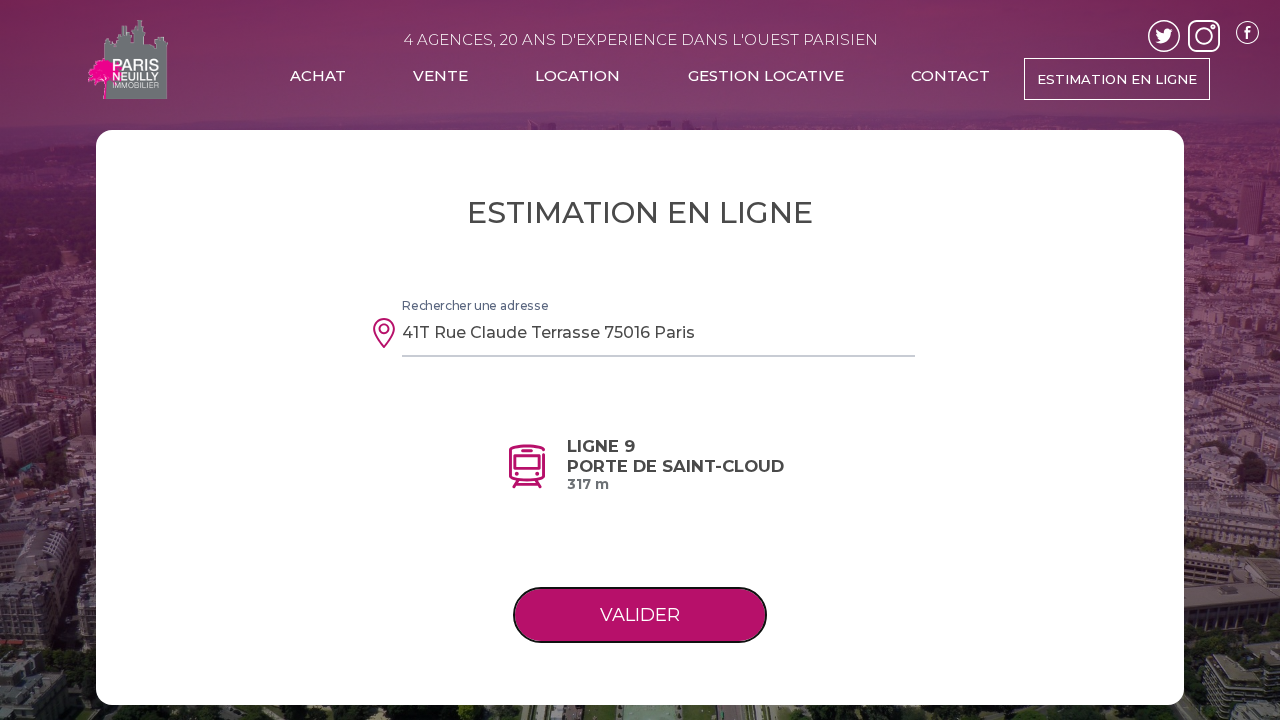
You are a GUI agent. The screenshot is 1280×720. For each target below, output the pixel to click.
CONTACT (950, 75)
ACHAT (318, 75)
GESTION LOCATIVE (766, 75)
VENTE (440, 75)
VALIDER (640, 615)
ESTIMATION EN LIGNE (1117, 79)
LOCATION (577, 75)
